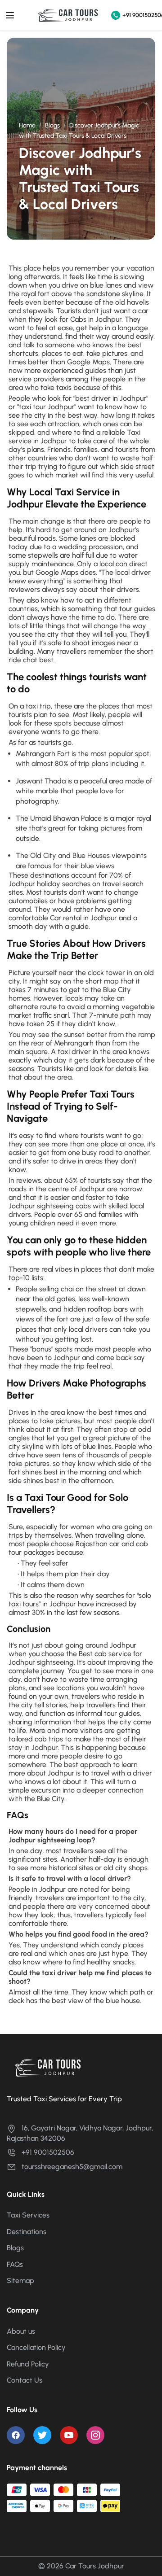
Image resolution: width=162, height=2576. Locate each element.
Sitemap (20, 2281)
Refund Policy (28, 2364)
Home (27, 125)
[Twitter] (42, 2435)
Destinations (27, 2232)
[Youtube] (69, 2435)
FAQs (15, 2264)
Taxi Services (28, 2215)
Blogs (52, 125)
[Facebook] (16, 2435)
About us (21, 2331)
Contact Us (25, 2380)
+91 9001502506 (140, 15)
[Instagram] (95, 2435)
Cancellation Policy (36, 2347)
